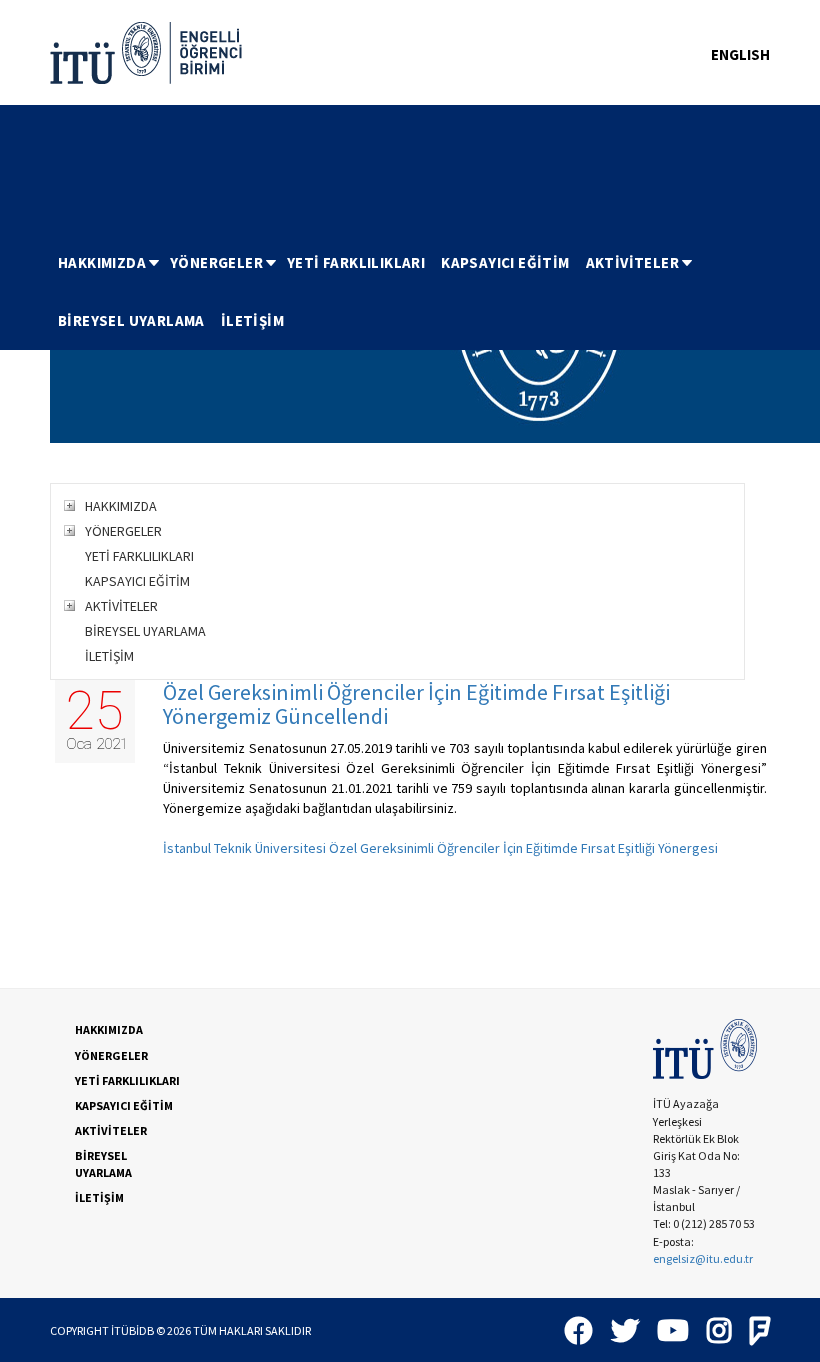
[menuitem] (106, 263)
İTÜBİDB (132, 1330)
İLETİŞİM (252, 320)
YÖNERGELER (216, 262)
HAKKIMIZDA (102, 262)
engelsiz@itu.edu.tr (703, 1258)
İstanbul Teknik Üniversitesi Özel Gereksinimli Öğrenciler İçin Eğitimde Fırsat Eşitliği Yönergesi (440, 848)
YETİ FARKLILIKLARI (356, 262)
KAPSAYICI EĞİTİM (505, 262)
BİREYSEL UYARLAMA (131, 320)
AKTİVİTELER (632, 262)
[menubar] (410, 292)
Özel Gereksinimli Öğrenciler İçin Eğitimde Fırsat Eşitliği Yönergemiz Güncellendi (416, 704)
